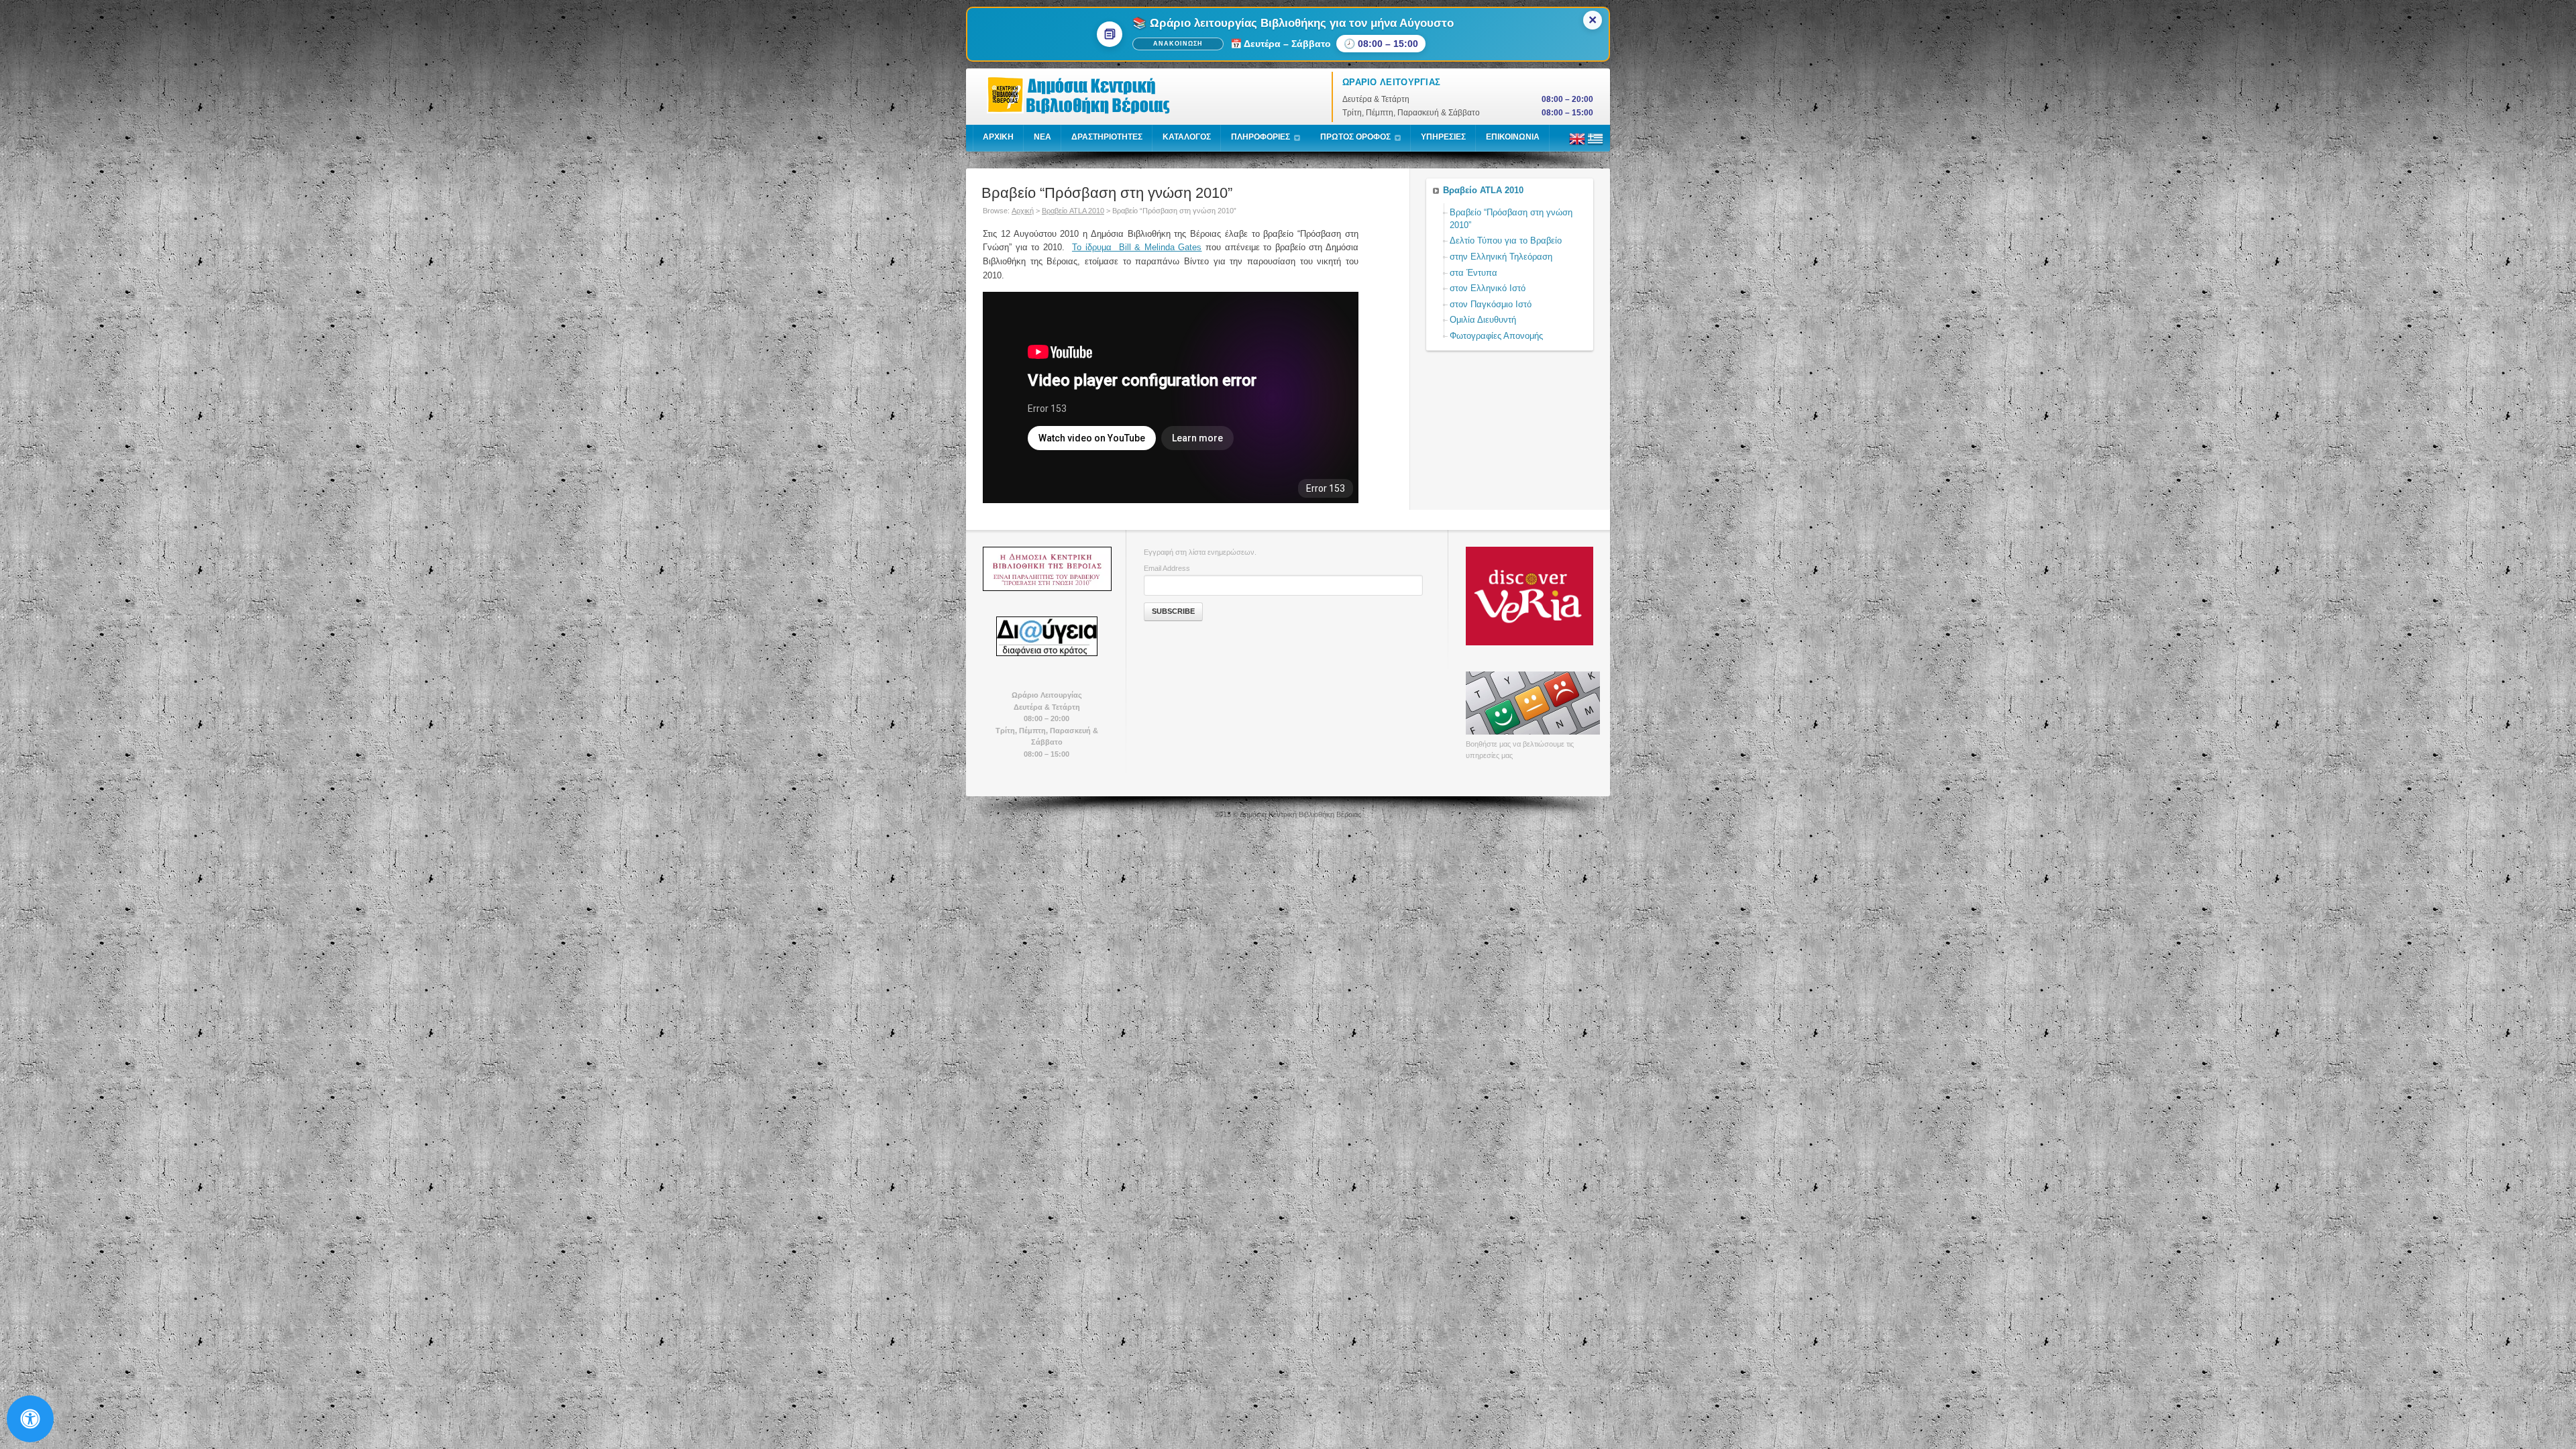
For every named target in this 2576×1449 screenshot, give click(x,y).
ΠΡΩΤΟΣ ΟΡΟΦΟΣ (1355, 137)
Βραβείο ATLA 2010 (1073, 211)
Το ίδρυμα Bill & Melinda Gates (1137, 247)
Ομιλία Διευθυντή (1483, 320)
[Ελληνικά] (1595, 144)
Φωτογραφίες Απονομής (1496, 336)
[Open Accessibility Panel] (30, 1419)
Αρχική (1023, 211)
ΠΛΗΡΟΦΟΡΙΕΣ (1260, 137)
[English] (1577, 144)
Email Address (1167, 568)
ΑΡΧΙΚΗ (998, 137)
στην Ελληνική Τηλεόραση (1501, 257)
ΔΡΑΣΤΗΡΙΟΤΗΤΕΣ (1107, 137)
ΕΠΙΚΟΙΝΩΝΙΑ (1513, 137)
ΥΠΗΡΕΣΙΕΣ (1443, 137)
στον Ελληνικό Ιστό (1488, 288)
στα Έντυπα (1473, 273)
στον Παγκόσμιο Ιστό (1491, 304)
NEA (1042, 137)
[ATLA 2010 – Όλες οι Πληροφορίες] (1046, 569)
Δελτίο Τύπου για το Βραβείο (1506, 240)
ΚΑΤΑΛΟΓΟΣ (1187, 137)
